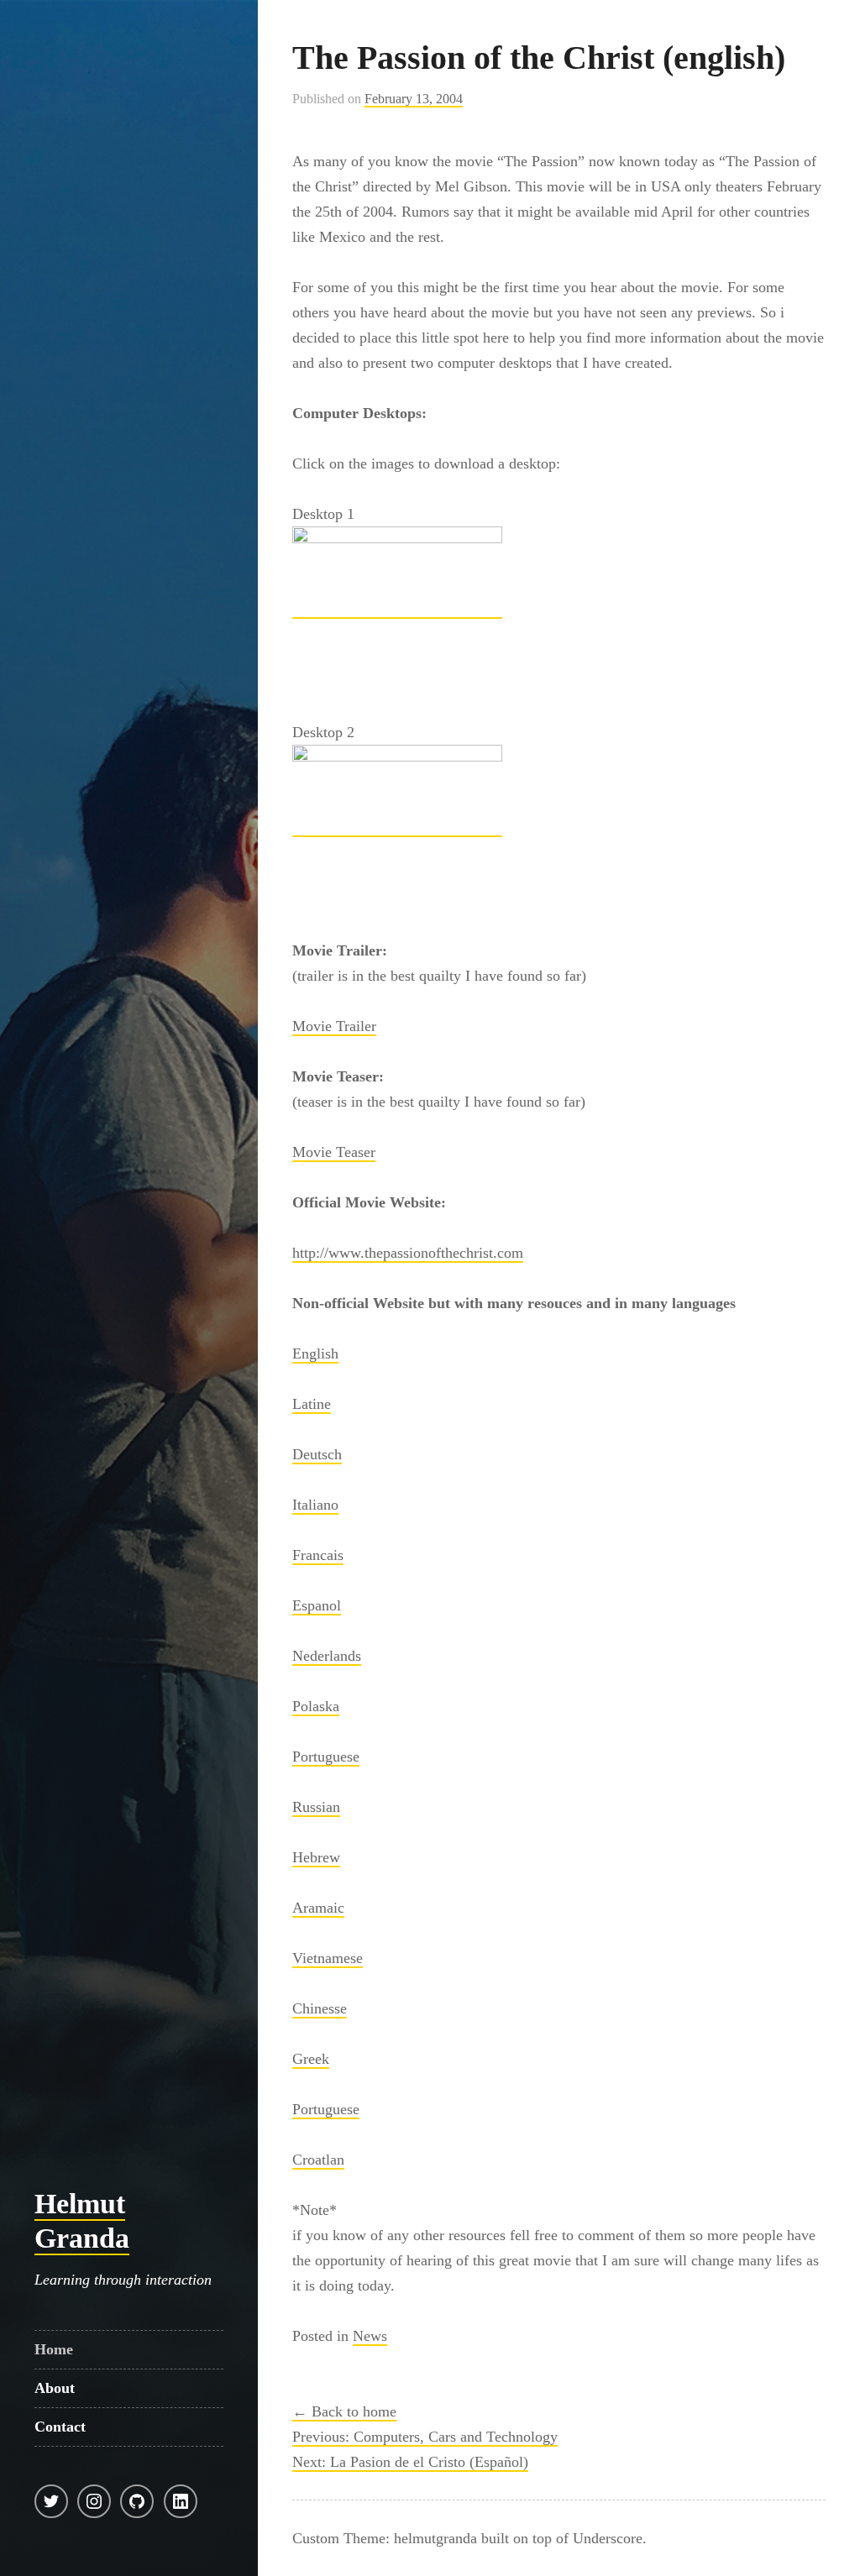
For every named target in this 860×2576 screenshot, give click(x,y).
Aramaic (318, 1908)
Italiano (315, 1505)
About (55, 2388)
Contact (60, 2427)
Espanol (317, 1605)
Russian (316, 1807)
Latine (312, 1404)
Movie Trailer (334, 1026)
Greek (311, 2059)
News (370, 2336)
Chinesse (320, 2008)
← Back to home (344, 2411)
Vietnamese (328, 1958)
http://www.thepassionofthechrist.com (408, 1253)
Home (54, 2349)
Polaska (316, 1706)
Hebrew (316, 1857)
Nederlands (327, 1656)
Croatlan (318, 2160)
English (315, 1353)
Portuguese (326, 1757)
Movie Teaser (334, 1152)
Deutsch (317, 1454)
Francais (318, 1555)
